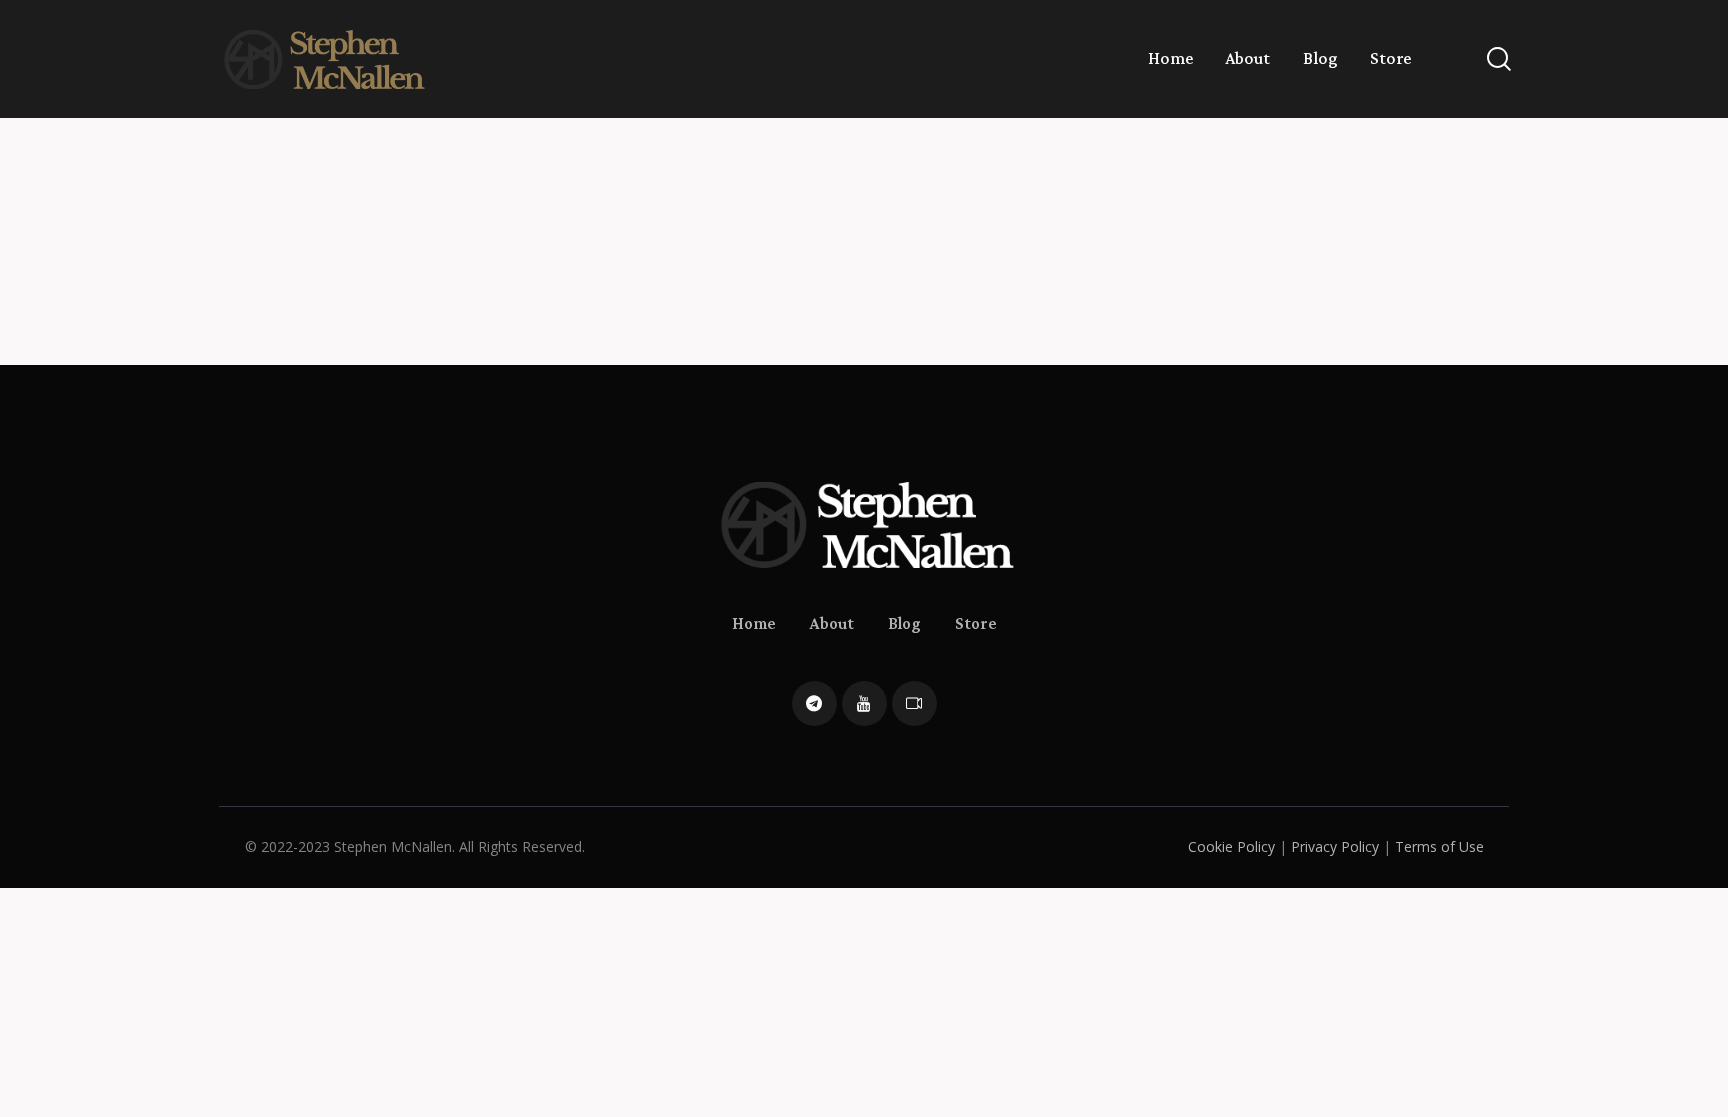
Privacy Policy (1335, 846)
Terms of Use (1439, 846)
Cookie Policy (1231, 846)
